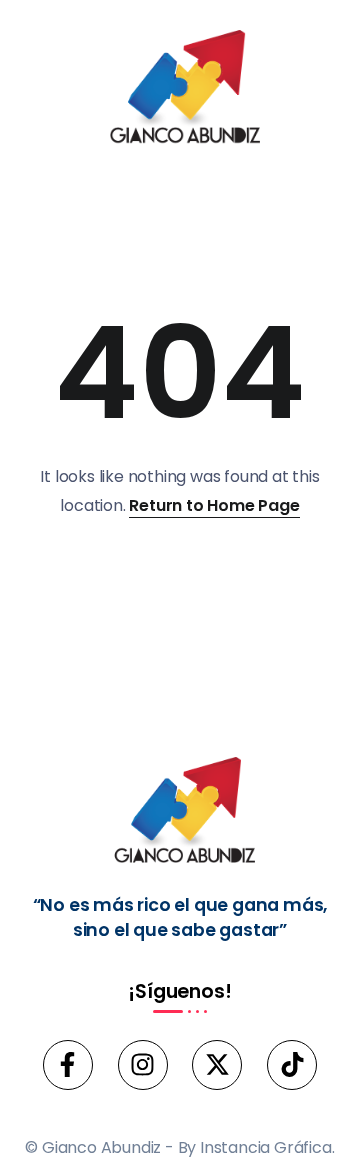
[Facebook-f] (68, 1065)
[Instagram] (143, 1065)
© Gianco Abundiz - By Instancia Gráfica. (179, 1147)
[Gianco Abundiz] (180, 90)
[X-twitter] (217, 1065)
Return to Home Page (214, 505)
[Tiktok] (292, 1065)
